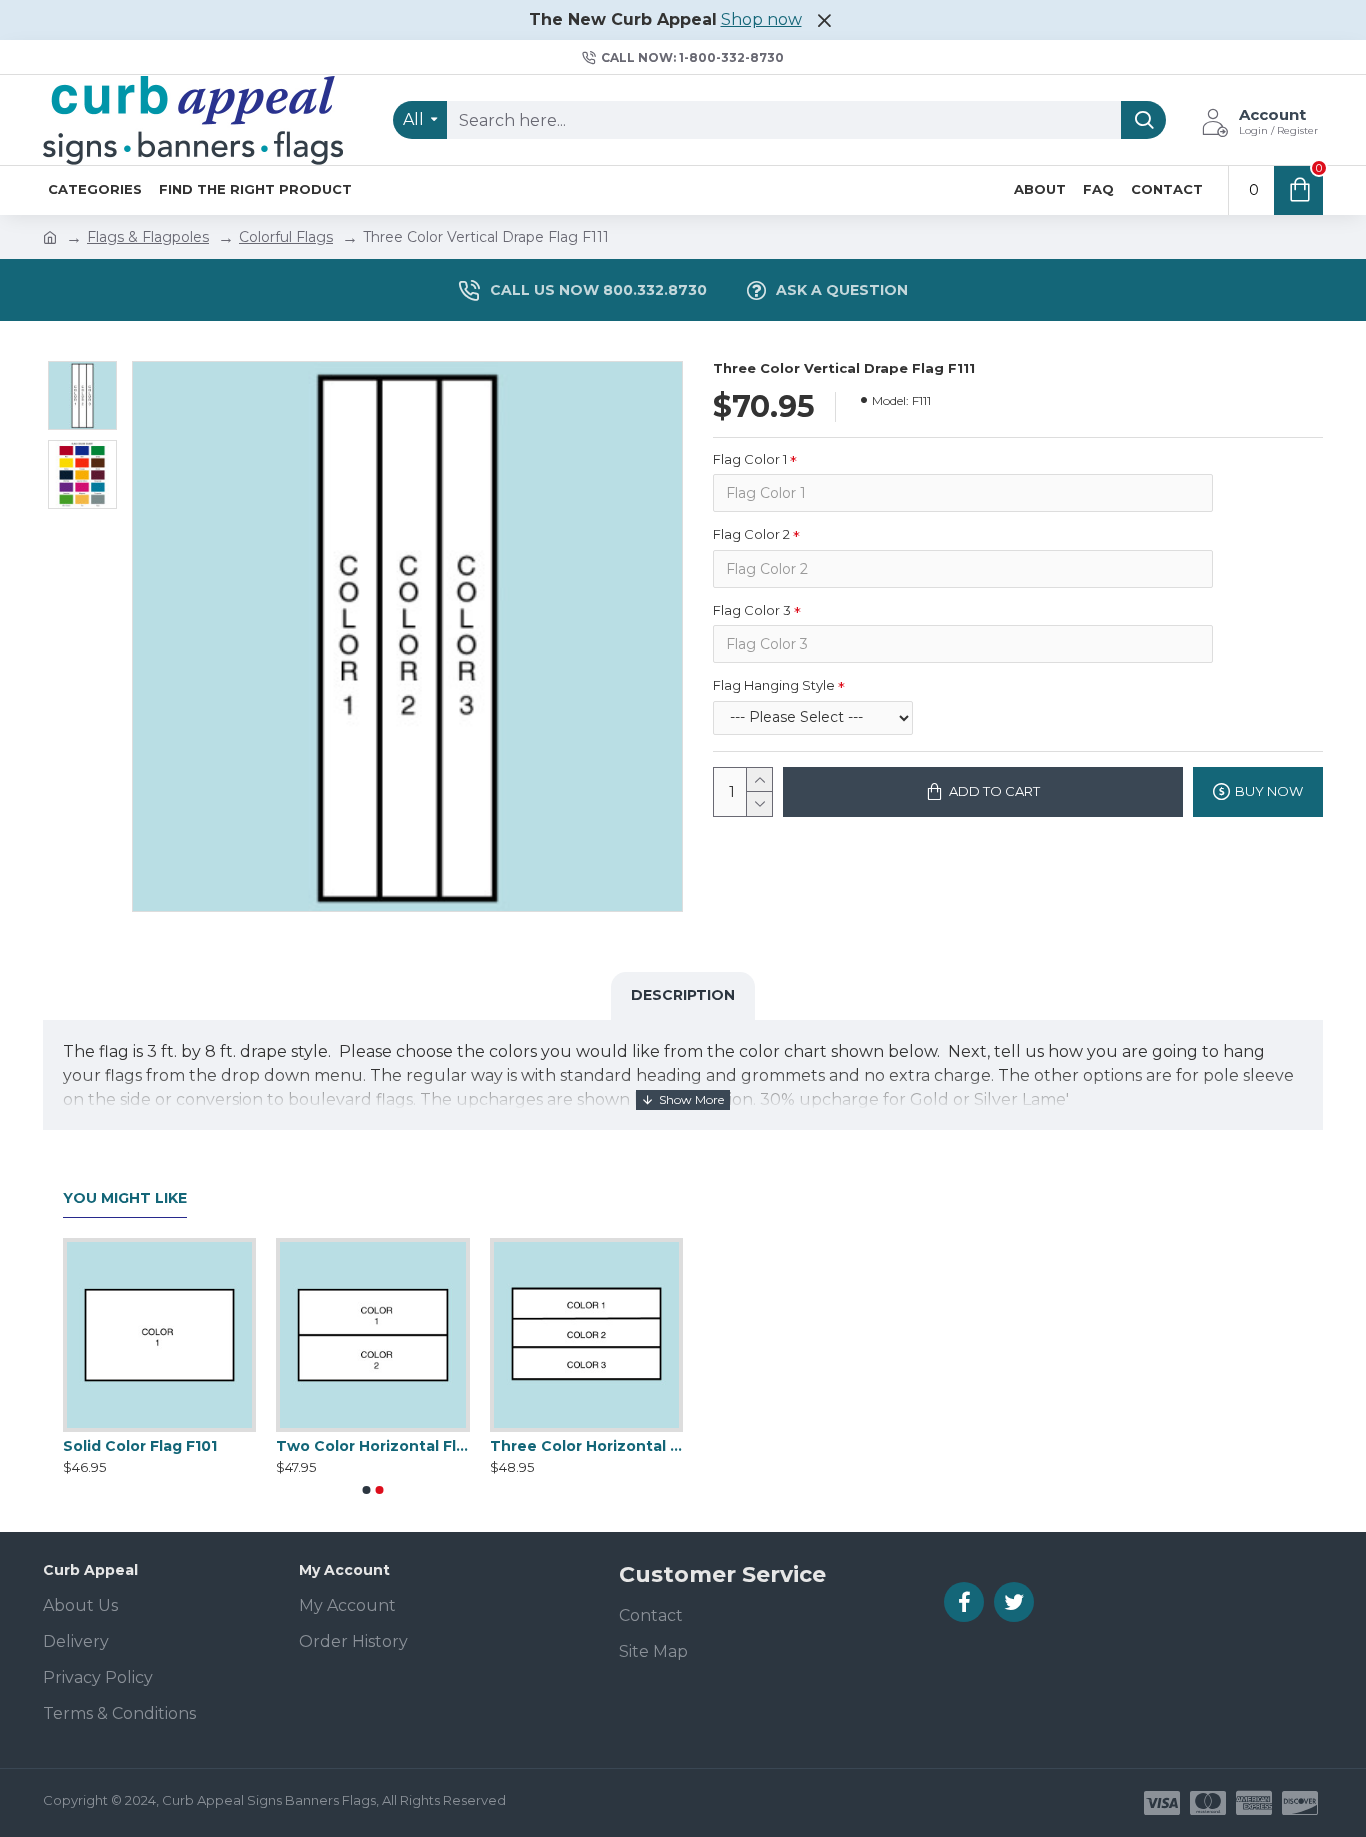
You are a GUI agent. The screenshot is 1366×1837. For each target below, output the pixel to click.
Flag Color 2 (751, 534)
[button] (367, 1490)
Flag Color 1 (750, 459)
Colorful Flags (286, 237)
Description (683, 995)
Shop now (761, 19)
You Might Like (125, 1198)
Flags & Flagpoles (148, 237)
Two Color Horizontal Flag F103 (543, 1446)
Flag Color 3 (752, 610)
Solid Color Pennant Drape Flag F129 (116, 1446)
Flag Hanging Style (774, 685)
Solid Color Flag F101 (311, 1446)
